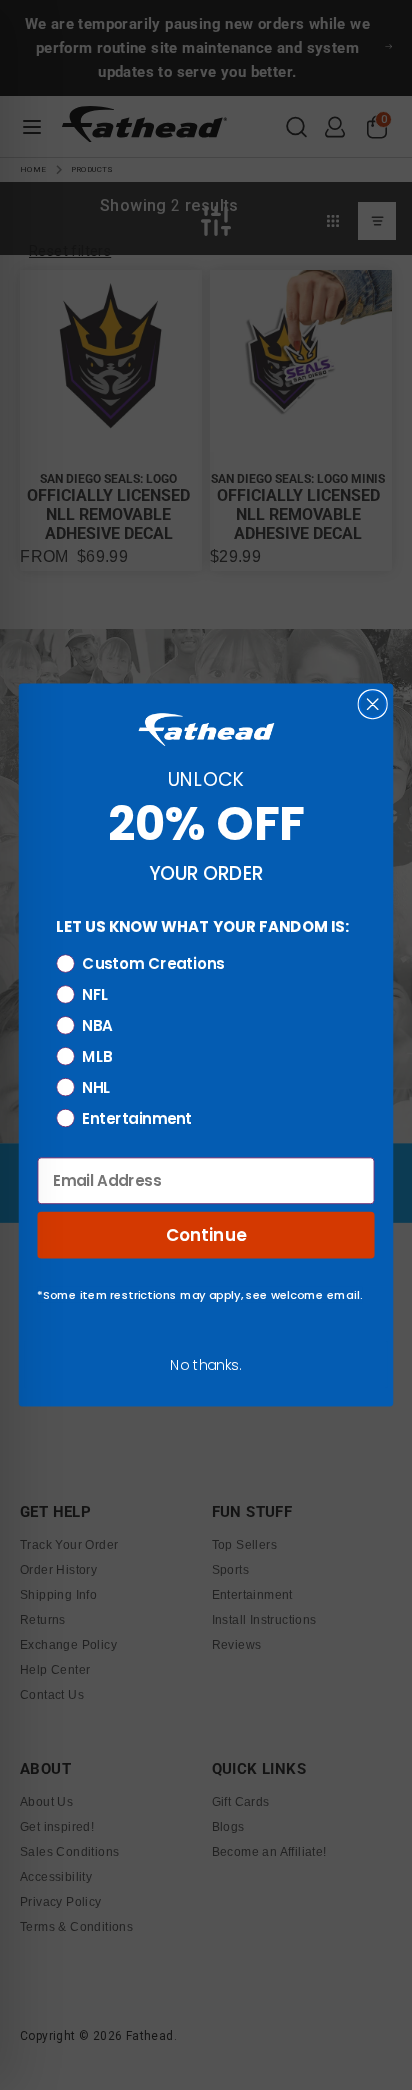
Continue (206, 1234)
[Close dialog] (373, 704)
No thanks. (205, 1365)
